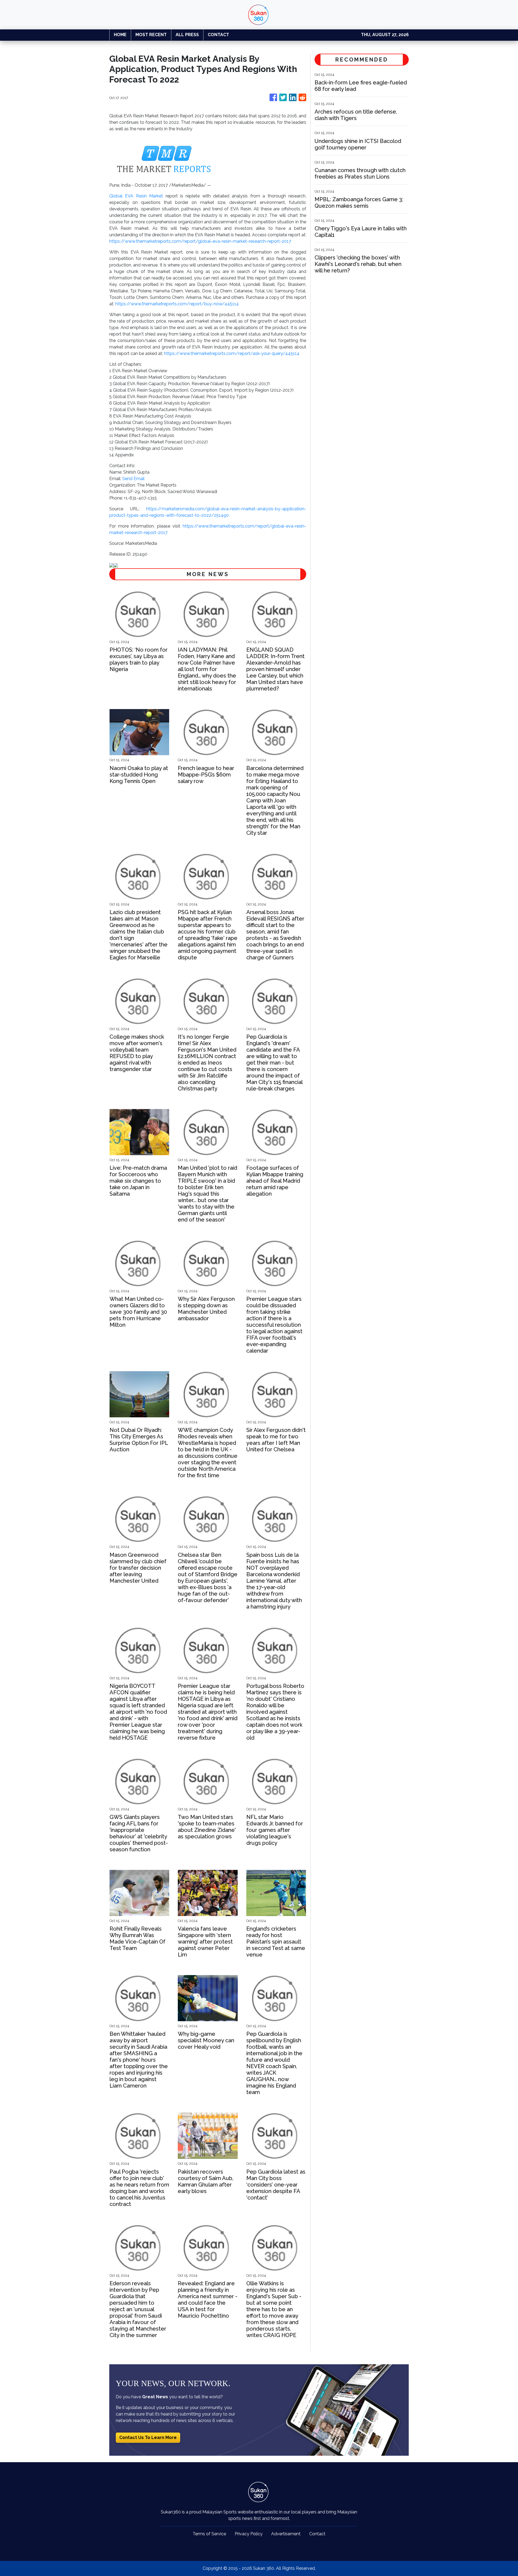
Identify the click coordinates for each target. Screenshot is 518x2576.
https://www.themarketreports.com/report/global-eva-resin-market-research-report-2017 (200, 241)
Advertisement (286, 2534)
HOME (120, 35)
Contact (317, 2534)
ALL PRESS (187, 35)
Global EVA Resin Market (136, 196)
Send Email (133, 479)
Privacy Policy (249, 2534)
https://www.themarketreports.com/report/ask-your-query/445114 (232, 353)
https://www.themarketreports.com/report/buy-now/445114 (177, 304)
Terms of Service (209, 2534)
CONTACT (218, 35)
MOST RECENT (151, 35)
